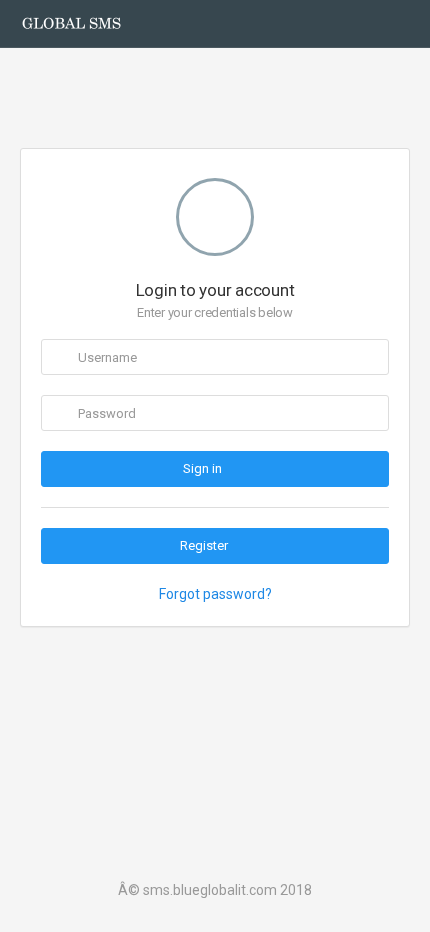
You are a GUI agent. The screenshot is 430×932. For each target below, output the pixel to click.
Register (204, 545)
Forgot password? (215, 594)
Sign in (204, 468)
